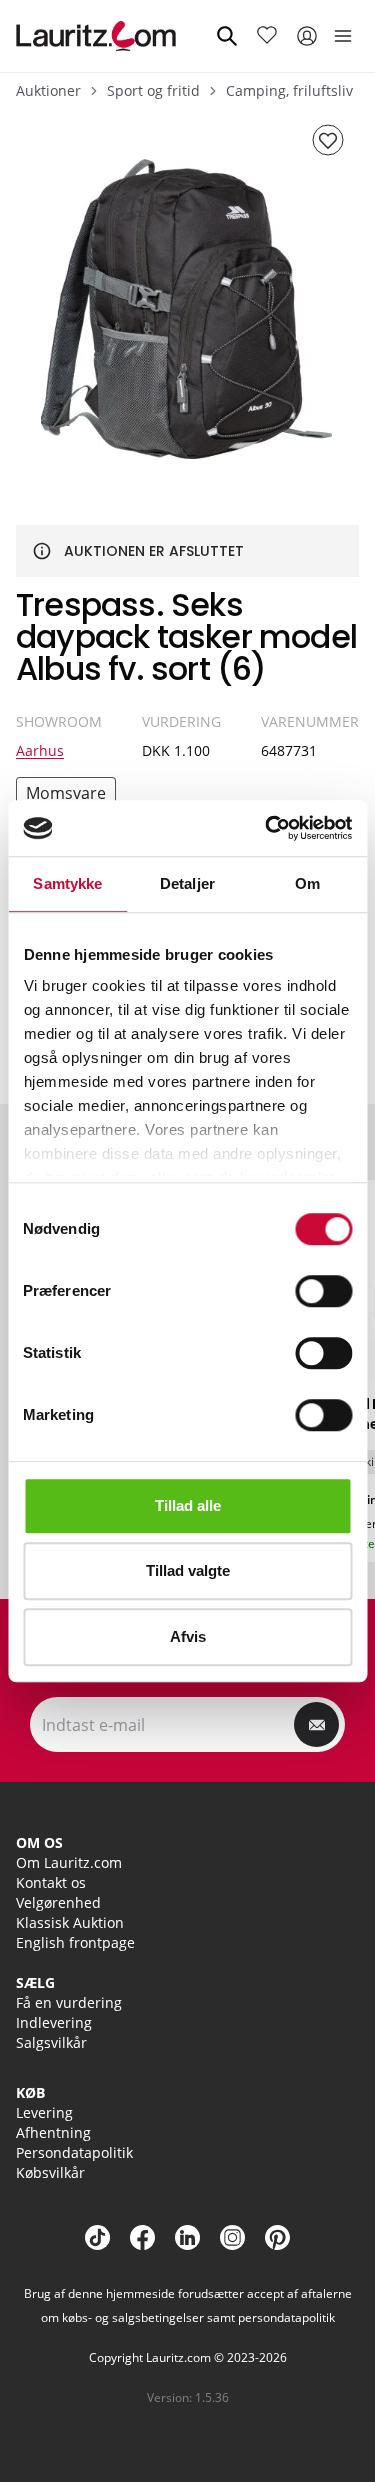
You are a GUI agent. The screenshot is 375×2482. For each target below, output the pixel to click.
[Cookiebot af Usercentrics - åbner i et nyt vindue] (267, 828)
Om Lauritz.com (69, 1862)
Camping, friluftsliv (289, 90)
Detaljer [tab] (187, 883)
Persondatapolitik (74, 2152)
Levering (44, 2112)
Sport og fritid (153, 90)
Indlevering (54, 2022)
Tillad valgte (188, 1570)
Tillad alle (188, 1505)
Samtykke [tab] (67, 883)
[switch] (323, 1291)
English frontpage (75, 1942)
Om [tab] (307, 883)
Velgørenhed (58, 1902)
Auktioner (48, 90)
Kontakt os (51, 1882)
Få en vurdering (69, 2002)
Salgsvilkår (51, 2042)
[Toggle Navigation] (343, 36)
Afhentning (53, 2132)
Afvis (188, 1636)
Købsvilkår (50, 2172)
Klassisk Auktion (70, 1922)
